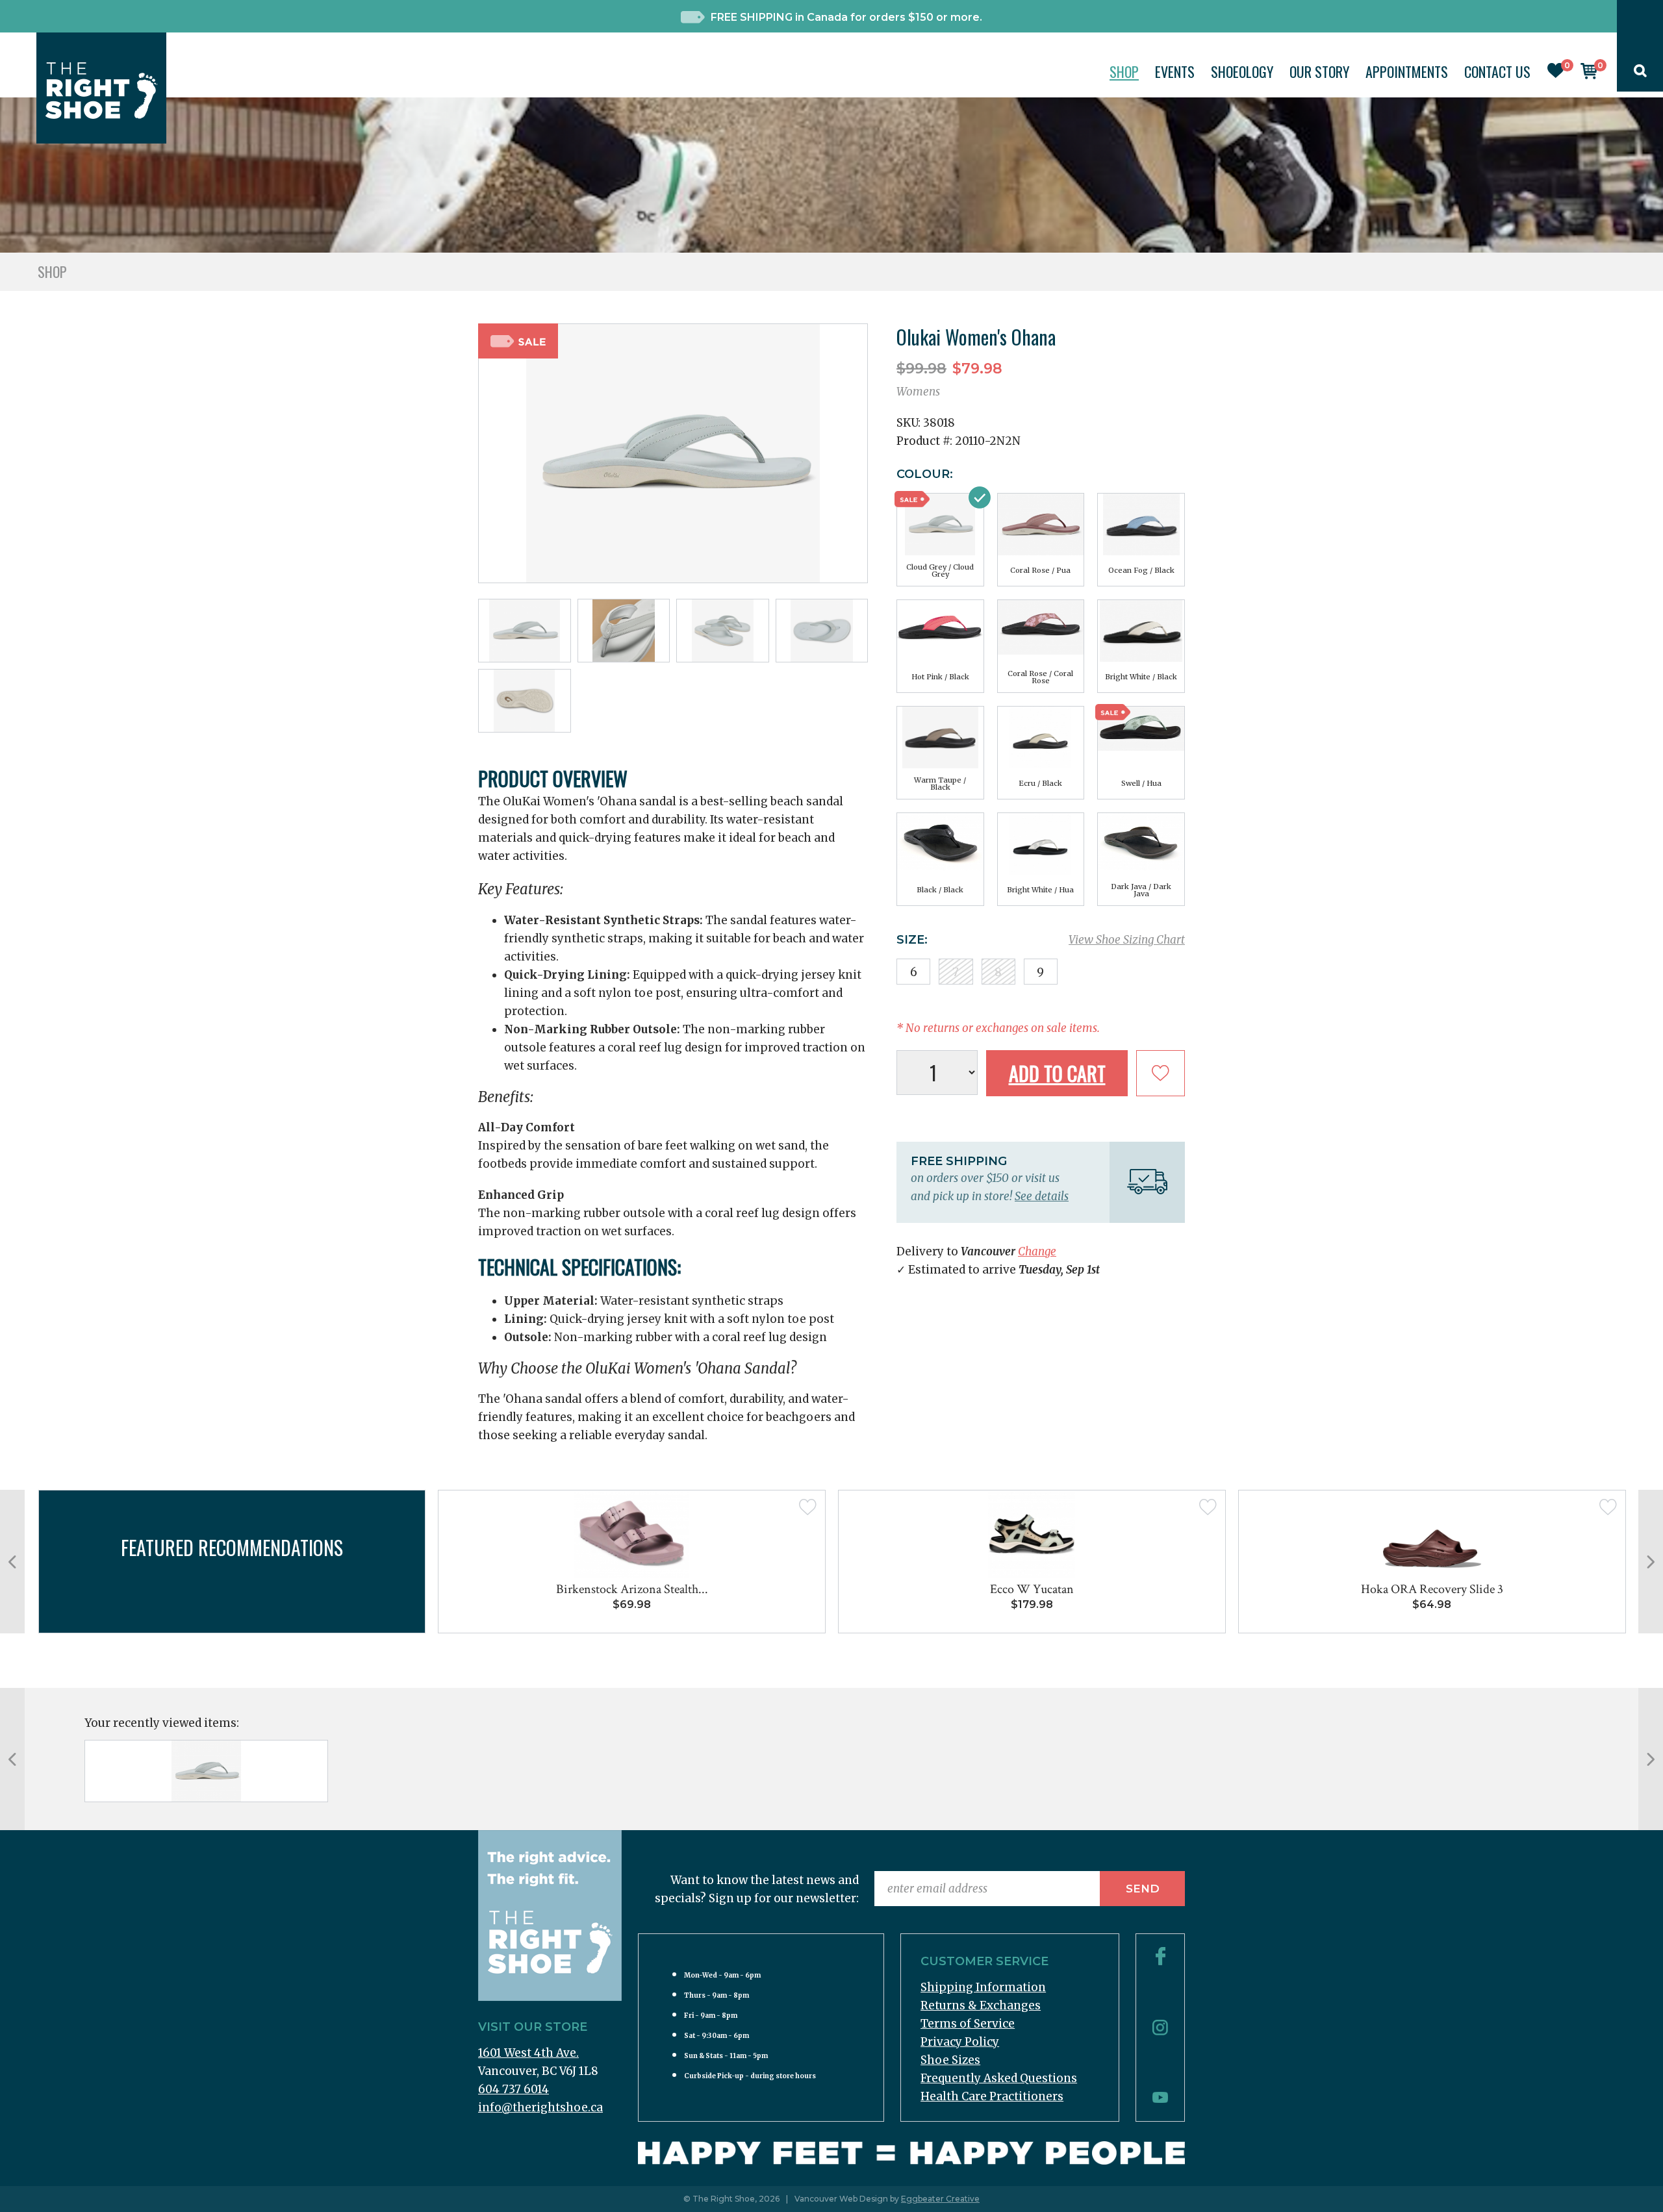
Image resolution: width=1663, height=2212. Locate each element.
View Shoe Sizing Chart (1127, 940)
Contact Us (1497, 71)
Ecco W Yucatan (1032, 1589)
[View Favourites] (1556, 74)
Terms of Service (968, 2024)
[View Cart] (1589, 75)
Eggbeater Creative (940, 2199)
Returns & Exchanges (981, 2005)
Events (1175, 71)
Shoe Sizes (950, 2060)
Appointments (1407, 71)
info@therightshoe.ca (540, 2107)
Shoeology (1242, 71)
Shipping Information (983, 1987)
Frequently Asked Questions (999, 2078)
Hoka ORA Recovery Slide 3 (1432, 1589)
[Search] (1640, 73)
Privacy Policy (960, 2042)
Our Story (1319, 71)
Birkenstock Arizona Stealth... (632, 1589)
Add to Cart (1057, 1073)
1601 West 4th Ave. (528, 2053)
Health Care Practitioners (992, 2096)
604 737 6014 (514, 2089)
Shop (1124, 71)
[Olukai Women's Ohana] (206, 1771)
